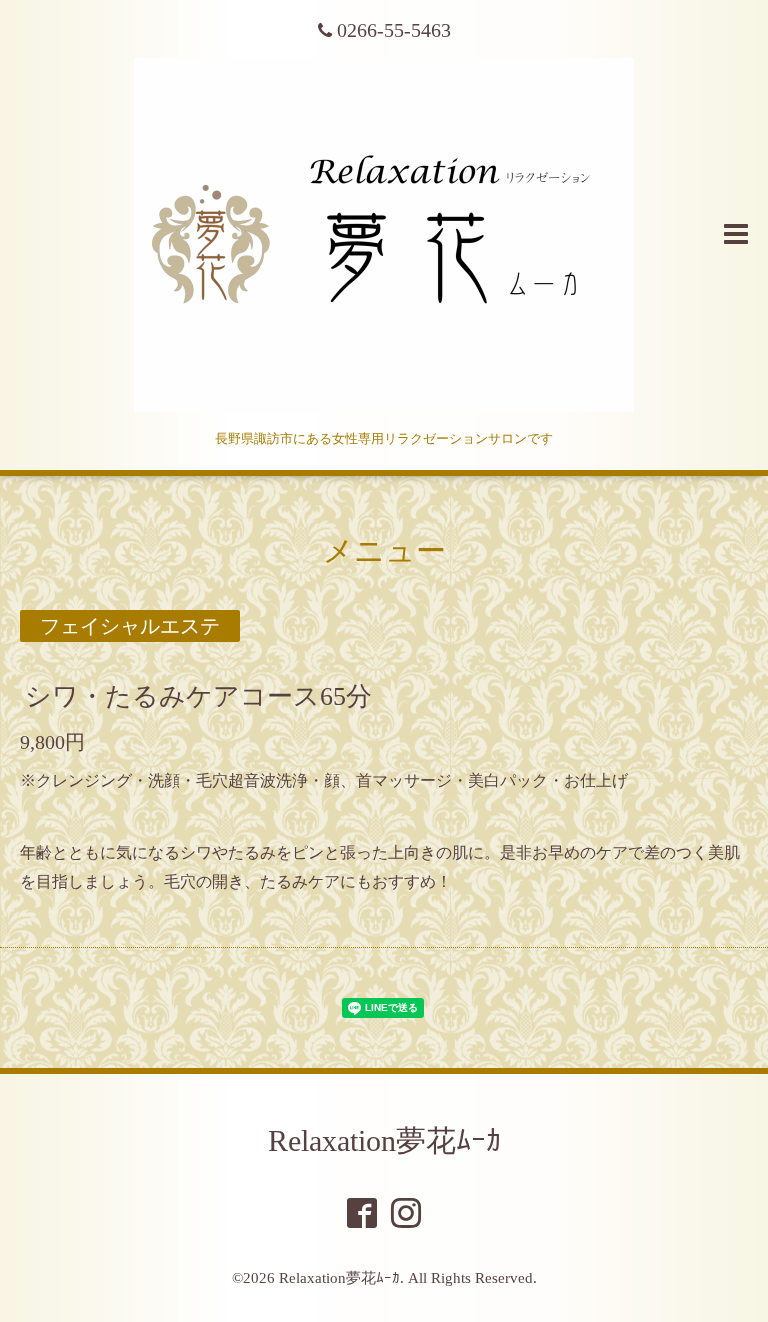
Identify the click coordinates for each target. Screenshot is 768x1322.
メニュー (384, 550)
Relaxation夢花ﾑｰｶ (384, 1140)
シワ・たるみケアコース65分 (198, 695)
